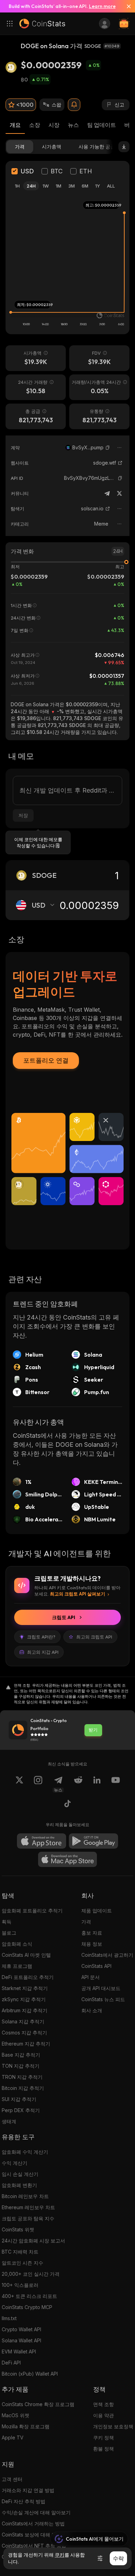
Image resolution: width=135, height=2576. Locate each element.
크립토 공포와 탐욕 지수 (28, 2218)
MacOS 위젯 (16, 2415)
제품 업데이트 (97, 1911)
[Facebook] (67, 1805)
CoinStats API (96, 1966)
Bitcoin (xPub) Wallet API (30, 2374)
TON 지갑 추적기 (21, 2066)
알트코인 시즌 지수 (22, 2263)
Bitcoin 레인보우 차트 (25, 2196)
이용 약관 (103, 2415)
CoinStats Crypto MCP (27, 2307)
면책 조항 (103, 2404)
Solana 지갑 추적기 (23, 2021)
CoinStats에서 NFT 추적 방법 (34, 2546)
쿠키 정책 (103, 2437)
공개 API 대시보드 (101, 1988)
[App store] (42, 1841)
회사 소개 (92, 2010)
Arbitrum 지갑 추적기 (25, 2010)
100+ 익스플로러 (20, 2285)
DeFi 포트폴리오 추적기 (28, 1977)
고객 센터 (12, 2479)
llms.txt (9, 2318)
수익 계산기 (15, 2163)
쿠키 (60, 2555)
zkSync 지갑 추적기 (24, 1999)
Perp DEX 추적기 (21, 2110)
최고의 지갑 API (43, 1652)
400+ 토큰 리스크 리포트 (29, 2296)
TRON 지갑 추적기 (22, 2077)
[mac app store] (67, 1859)
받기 (93, 1730)
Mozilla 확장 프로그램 (26, 2426)
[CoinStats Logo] (42, 24)
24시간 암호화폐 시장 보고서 (33, 2241)
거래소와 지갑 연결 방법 (28, 2490)
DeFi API (11, 2363)
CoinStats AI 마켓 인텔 (26, 1955)
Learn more (102, 6)
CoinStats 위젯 (18, 2229)
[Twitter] (119, 493)
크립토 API (64, 1617)
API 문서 (91, 1977)
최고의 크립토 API (94, 1637)
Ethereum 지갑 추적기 (26, 2044)
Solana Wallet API (21, 2340)
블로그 (9, 1933)
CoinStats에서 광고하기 (107, 1955)
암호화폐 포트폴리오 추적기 (32, 1911)
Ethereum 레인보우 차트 (28, 2207)
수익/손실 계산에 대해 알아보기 (36, 2512)
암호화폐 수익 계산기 (25, 2152)
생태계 (9, 2121)
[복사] (108, 448)
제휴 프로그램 (17, 1966)
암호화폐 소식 (17, 1944)
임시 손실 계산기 (20, 2174)
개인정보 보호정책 (113, 2426)
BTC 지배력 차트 (20, 2252)
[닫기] (126, 6)
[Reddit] (78, 1784)
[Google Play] (93, 1841)
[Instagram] (38, 1784)
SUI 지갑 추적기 (19, 2099)
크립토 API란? (41, 1637)
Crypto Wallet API (21, 2329)
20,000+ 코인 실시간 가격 (31, 2274)
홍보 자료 (92, 1933)
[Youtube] (116, 1784)
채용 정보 (92, 1944)
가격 (86, 1922)
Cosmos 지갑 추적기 (24, 2033)
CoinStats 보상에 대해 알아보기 (36, 2535)
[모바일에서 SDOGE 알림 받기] (74, 105)
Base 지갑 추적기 (21, 2055)
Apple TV (13, 2437)
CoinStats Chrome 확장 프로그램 (38, 2404)
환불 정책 (103, 2449)
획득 (7, 1922)
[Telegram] (107, 493)
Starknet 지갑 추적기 (25, 1988)
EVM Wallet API (19, 2352)
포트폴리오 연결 (46, 1060)
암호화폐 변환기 (19, 2185)
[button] (108, 448)
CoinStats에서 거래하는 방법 (33, 2523)
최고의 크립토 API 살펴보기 (78, 1594)
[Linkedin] (97, 1784)
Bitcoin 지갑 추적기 (23, 2088)
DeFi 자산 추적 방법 (24, 2501)
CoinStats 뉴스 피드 (103, 1999)
